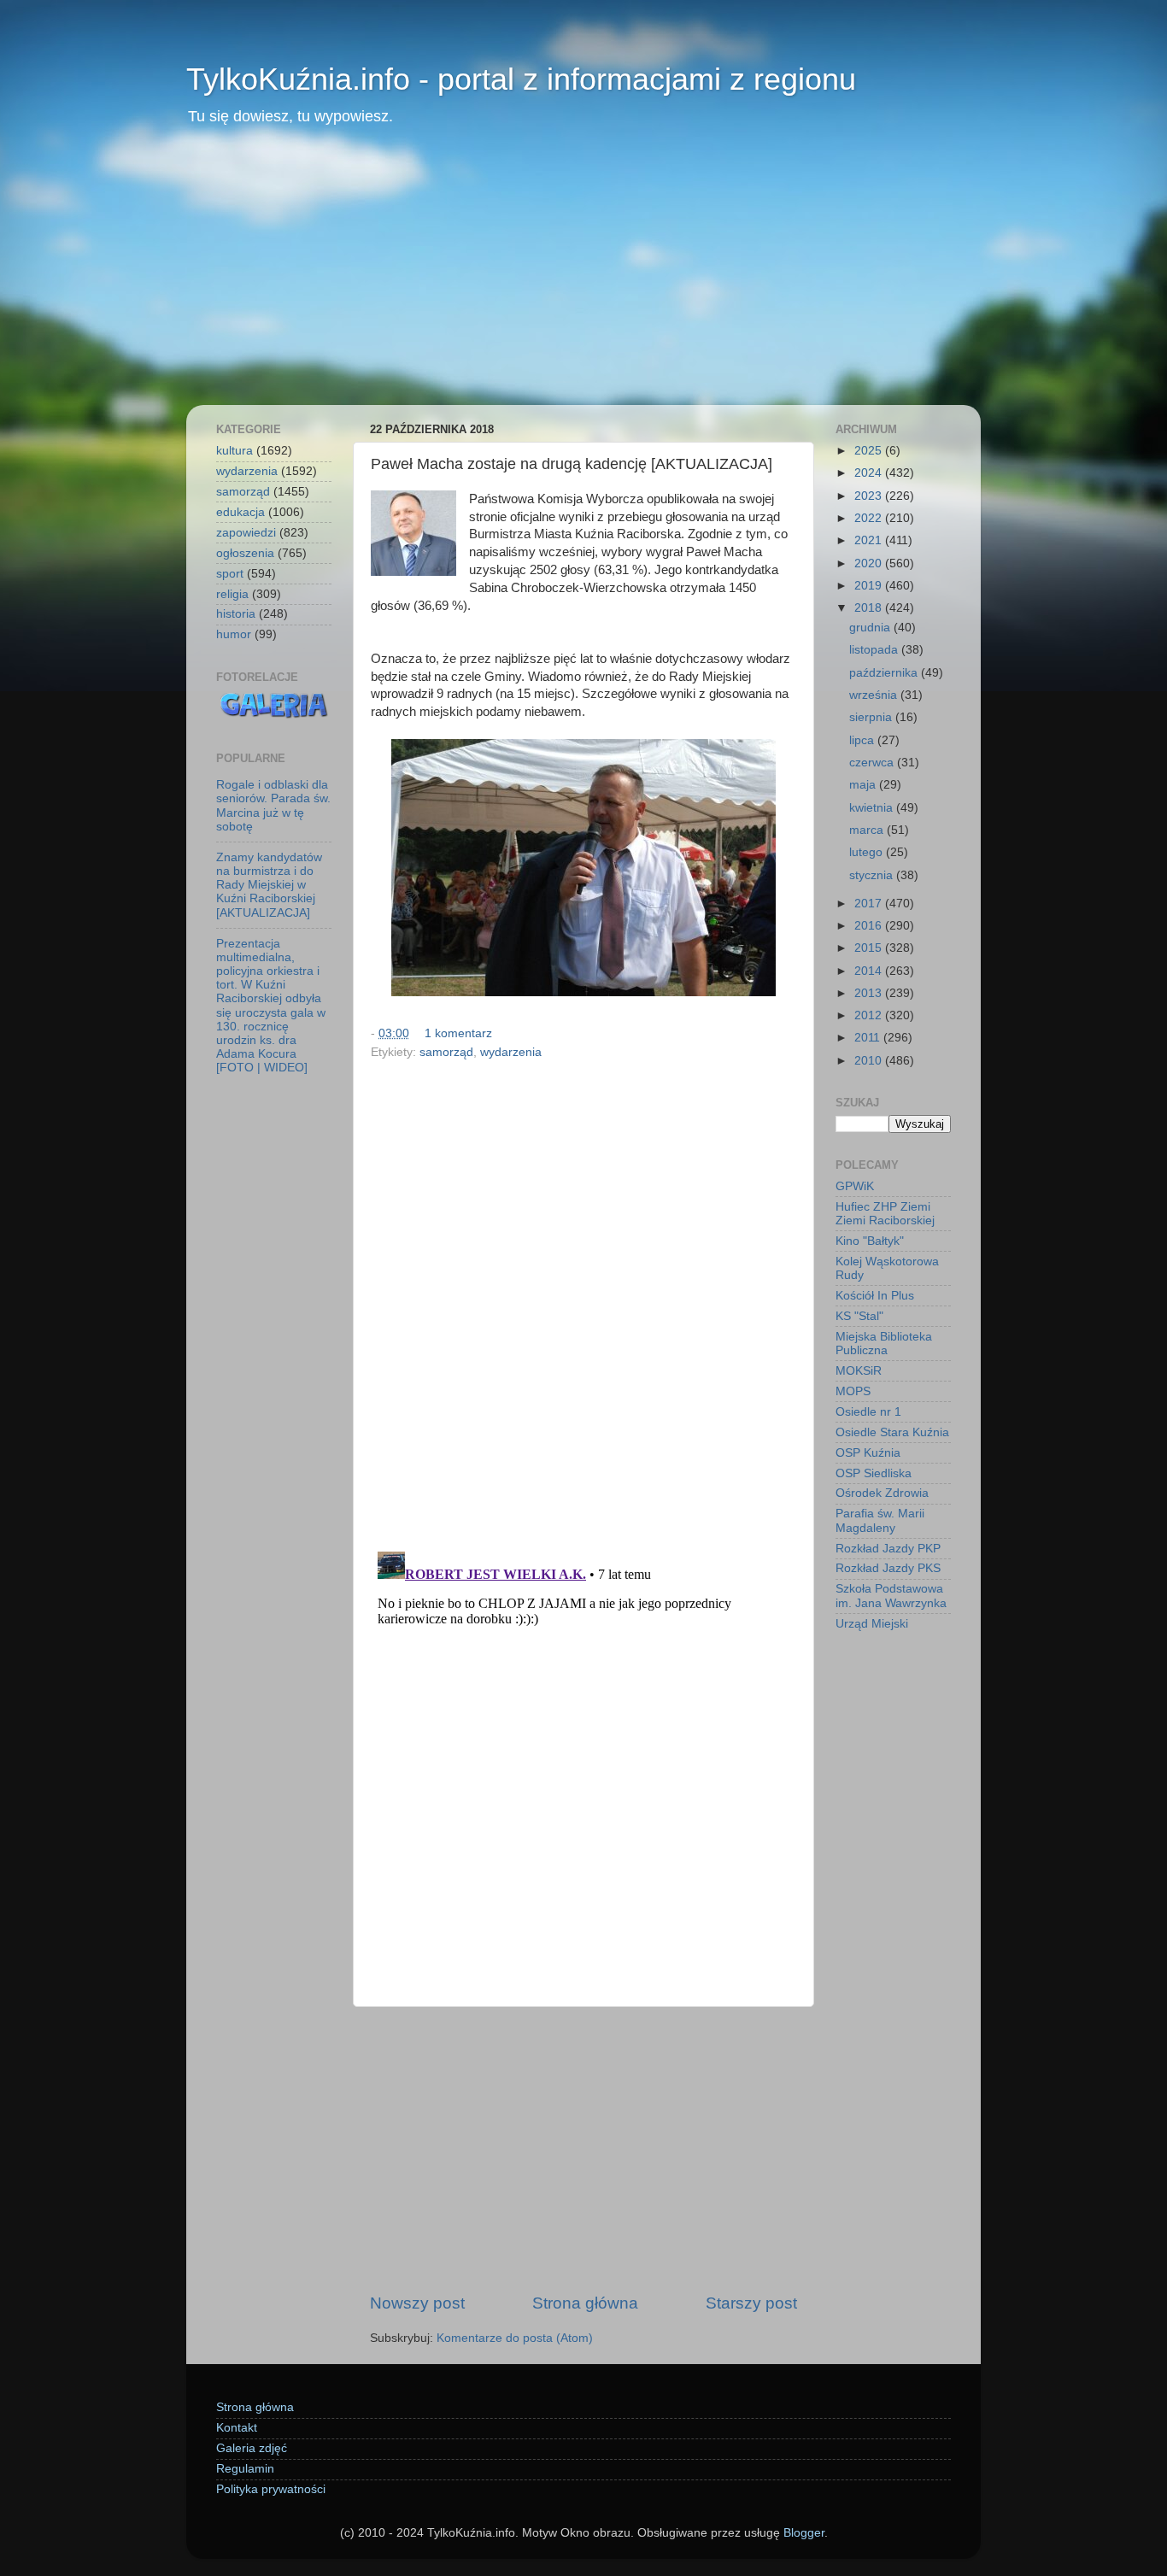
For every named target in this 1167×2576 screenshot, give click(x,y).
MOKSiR (859, 1371)
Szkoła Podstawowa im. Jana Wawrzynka (891, 1596)
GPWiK (855, 1186)
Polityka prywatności (271, 2489)
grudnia (871, 628)
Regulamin (245, 2469)
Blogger (804, 2533)
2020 (870, 563)
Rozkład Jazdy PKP (888, 1549)
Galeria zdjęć (252, 2448)
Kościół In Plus (875, 1296)
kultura (235, 451)
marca (868, 830)
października (885, 673)
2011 (869, 1038)
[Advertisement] (583, 277)
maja (864, 785)
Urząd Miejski (872, 1624)
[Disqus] (583, 1300)
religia (232, 594)
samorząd (446, 1052)
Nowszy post (417, 2303)
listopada (875, 650)
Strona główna (585, 2303)
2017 (870, 904)
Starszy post (751, 2303)
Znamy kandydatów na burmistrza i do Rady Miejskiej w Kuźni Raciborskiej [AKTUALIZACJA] (269, 885)
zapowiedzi (246, 533)
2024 (870, 473)
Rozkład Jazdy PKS (888, 1568)
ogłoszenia (245, 553)
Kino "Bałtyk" (870, 1241)
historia (236, 614)
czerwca (873, 763)
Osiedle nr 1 (868, 1412)
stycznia (873, 875)
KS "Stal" (859, 1316)
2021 (870, 540)
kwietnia (873, 808)
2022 (870, 518)
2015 (870, 948)
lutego (868, 852)
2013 (870, 993)
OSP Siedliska (874, 1473)
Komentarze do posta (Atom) (515, 2338)
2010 (870, 1061)
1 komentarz (458, 1033)
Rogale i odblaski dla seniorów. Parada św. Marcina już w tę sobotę (273, 806)
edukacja (240, 512)
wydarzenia (511, 1052)
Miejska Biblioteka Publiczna (884, 1344)
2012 (870, 1015)
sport (230, 574)
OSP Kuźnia (868, 1453)
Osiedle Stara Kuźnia (892, 1432)
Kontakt (237, 2428)
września (875, 695)
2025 (870, 451)
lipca (863, 740)
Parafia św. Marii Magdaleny (880, 1520)
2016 (870, 926)
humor (234, 634)
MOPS (853, 1391)
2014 (870, 971)
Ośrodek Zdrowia (882, 1493)
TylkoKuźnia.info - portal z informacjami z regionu (521, 79)
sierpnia (872, 717)
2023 (870, 496)
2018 (870, 608)
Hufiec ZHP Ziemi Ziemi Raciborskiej (885, 1214)
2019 (870, 586)
